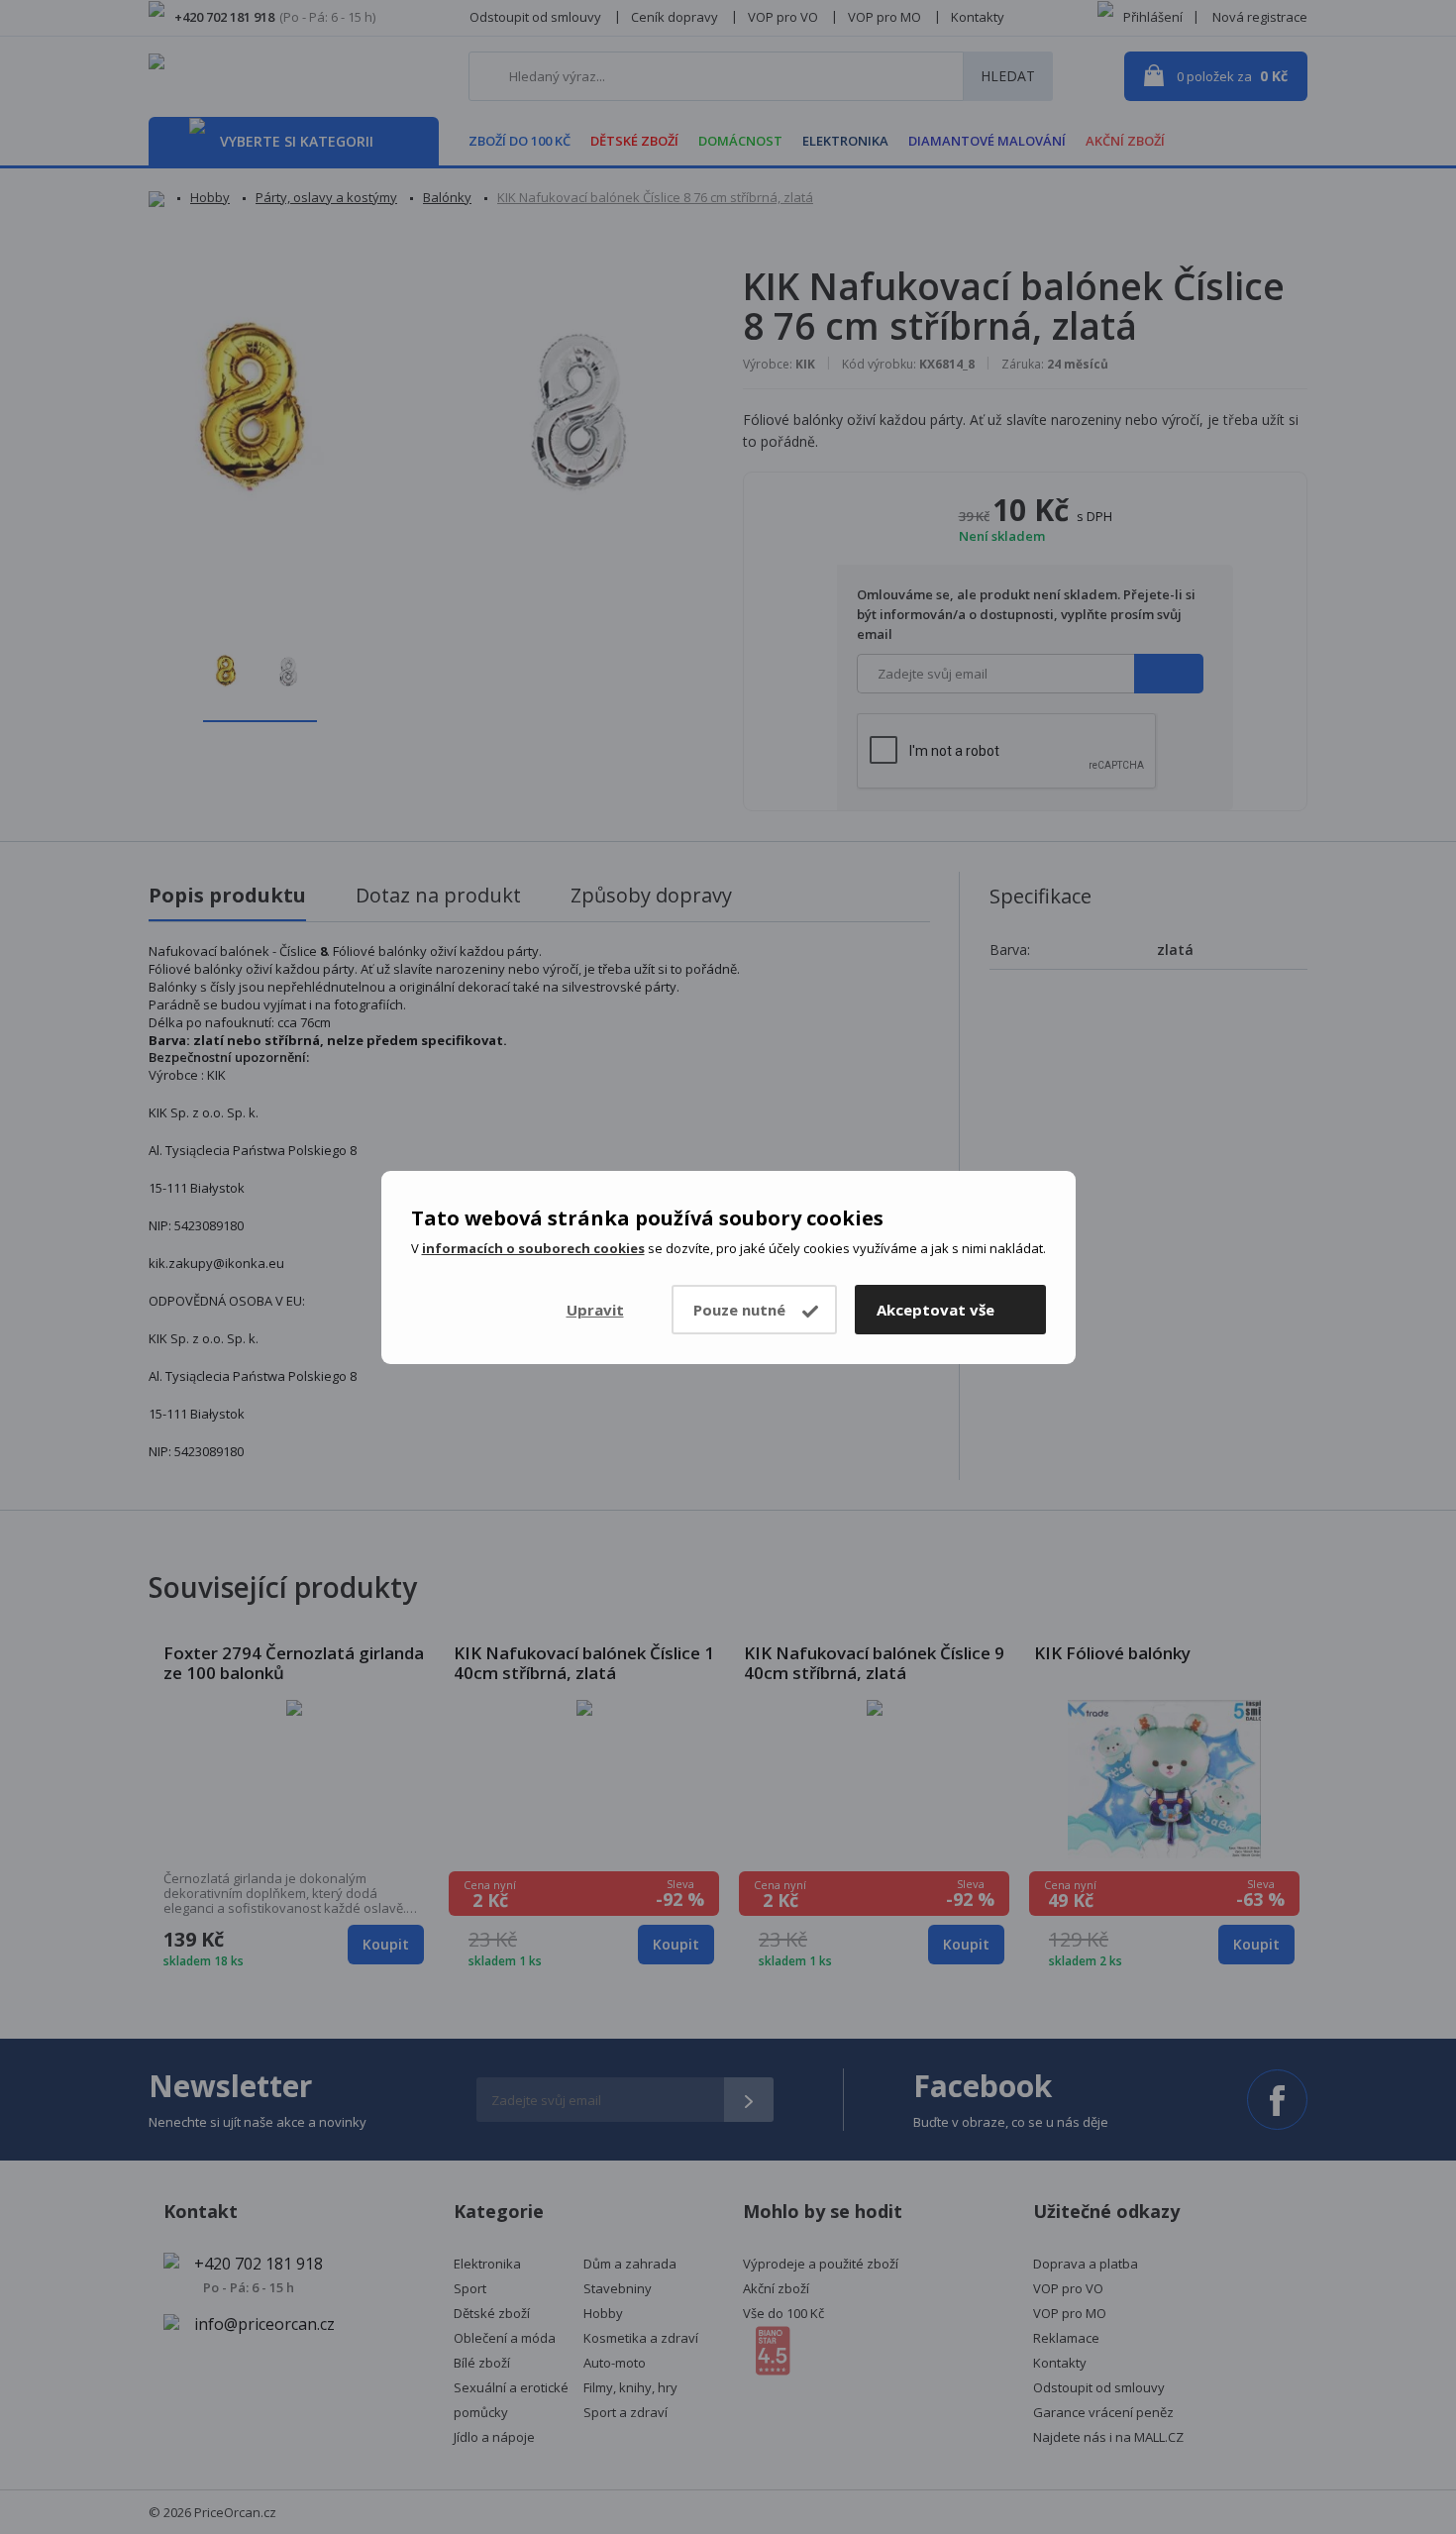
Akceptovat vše (936, 1310)
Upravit (595, 1310)
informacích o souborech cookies (533, 1248)
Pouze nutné (739, 1310)
